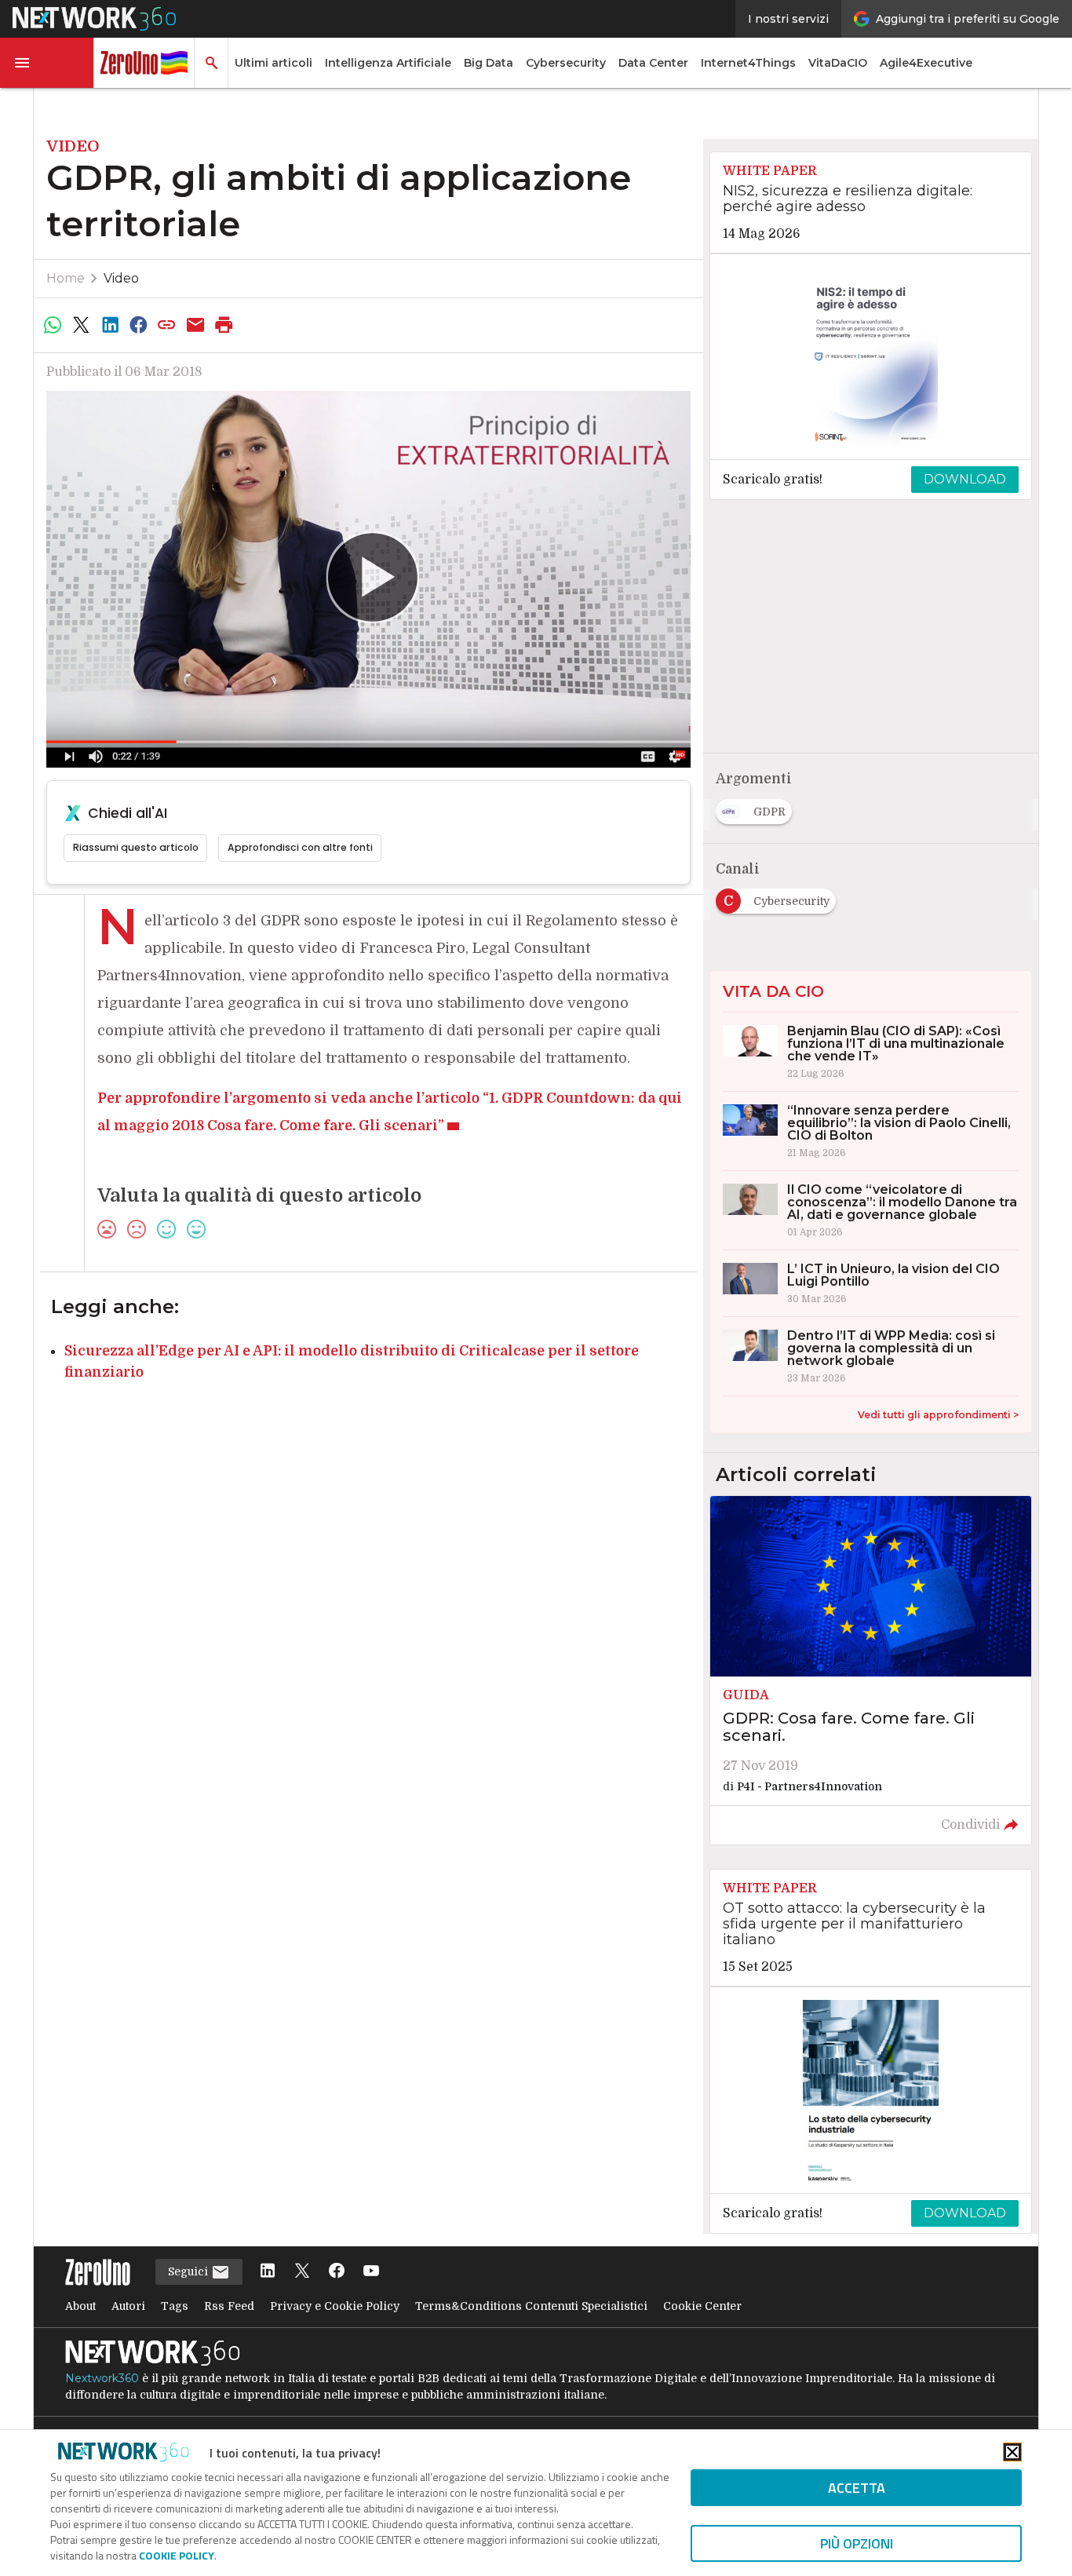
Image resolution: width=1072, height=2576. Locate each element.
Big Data (489, 63)
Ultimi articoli (273, 63)
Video (121, 278)
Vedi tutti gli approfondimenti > (938, 1415)
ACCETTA (857, 2488)
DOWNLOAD (965, 479)
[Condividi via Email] (195, 325)
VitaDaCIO (838, 63)
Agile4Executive (926, 63)
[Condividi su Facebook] (138, 325)
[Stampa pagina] (224, 325)
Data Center (653, 63)
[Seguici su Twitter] (302, 2272)
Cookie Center (702, 2306)
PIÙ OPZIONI (857, 2543)
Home (66, 278)
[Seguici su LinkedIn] (268, 2272)
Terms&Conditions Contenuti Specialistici (531, 2306)
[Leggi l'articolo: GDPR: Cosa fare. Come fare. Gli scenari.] (871, 1670)
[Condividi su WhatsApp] (53, 325)
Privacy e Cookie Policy (335, 2306)
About (80, 2306)
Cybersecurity (566, 63)
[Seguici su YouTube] (371, 2272)
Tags (175, 2306)
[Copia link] (167, 325)
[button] (47, 63)
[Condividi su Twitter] (81, 325)
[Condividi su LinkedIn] (110, 325)
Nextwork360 (102, 2378)
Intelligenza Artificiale (388, 63)
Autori (128, 2306)
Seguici (190, 2271)
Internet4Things (748, 63)
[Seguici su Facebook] (337, 2272)
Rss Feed (229, 2306)
